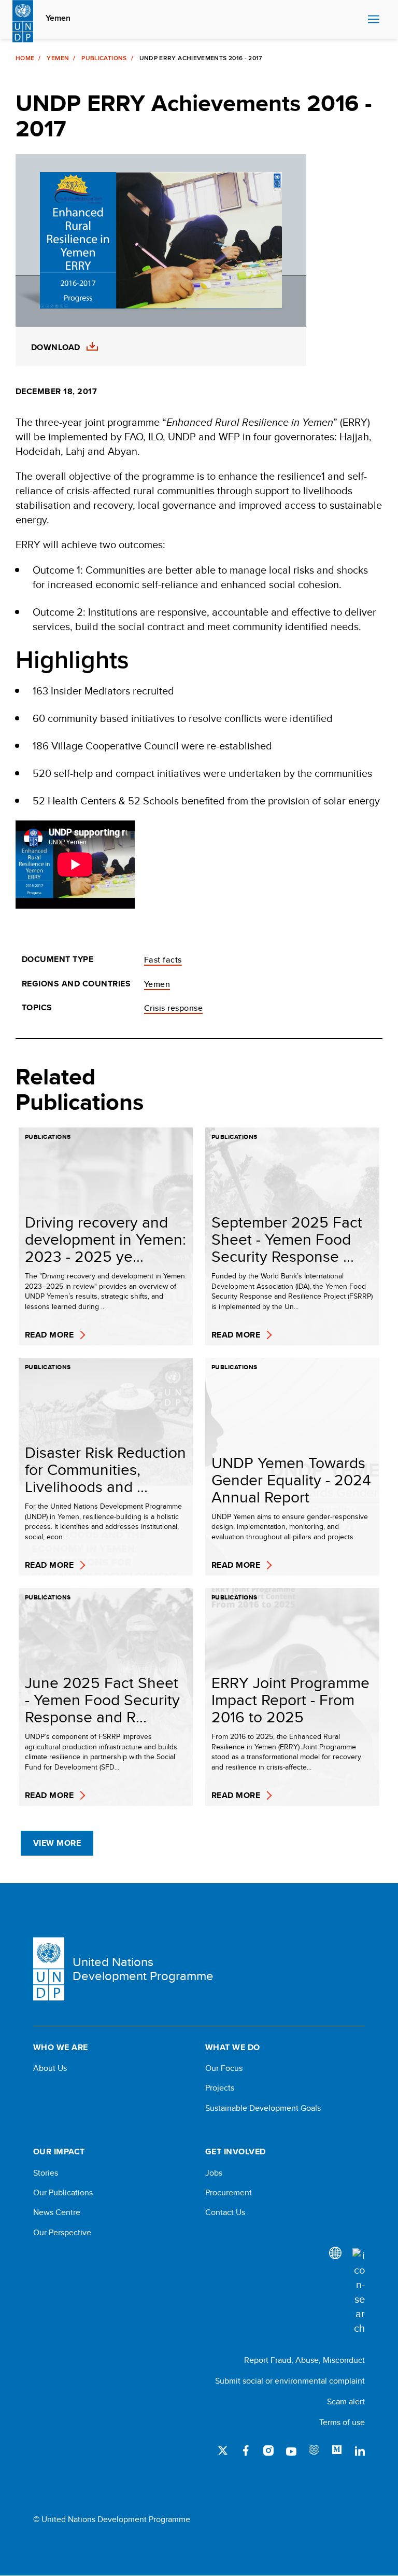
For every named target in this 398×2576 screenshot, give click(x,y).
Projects (220, 2088)
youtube (291, 2450)
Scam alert (346, 2401)
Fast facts (163, 960)
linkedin (360, 2450)
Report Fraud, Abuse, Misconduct (304, 2360)
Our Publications (63, 2193)
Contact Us (225, 2212)
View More (57, 1843)
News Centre (57, 2212)
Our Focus (224, 2068)
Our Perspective (62, 2233)
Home (25, 58)
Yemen (58, 18)
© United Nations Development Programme (112, 2519)
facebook (246, 2450)
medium (337, 2450)
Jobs (214, 2173)
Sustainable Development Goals (263, 2108)
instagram (268, 2450)
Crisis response (173, 1008)
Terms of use (342, 2422)
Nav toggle (374, 20)
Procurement (229, 2193)
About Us (50, 2068)
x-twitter (223, 2450)
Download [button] (56, 347)
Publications (104, 58)
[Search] (359, 2292)
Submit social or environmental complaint (290, 2381)
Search (357, 20)
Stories (46, 2173)
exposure (314, 2450)
